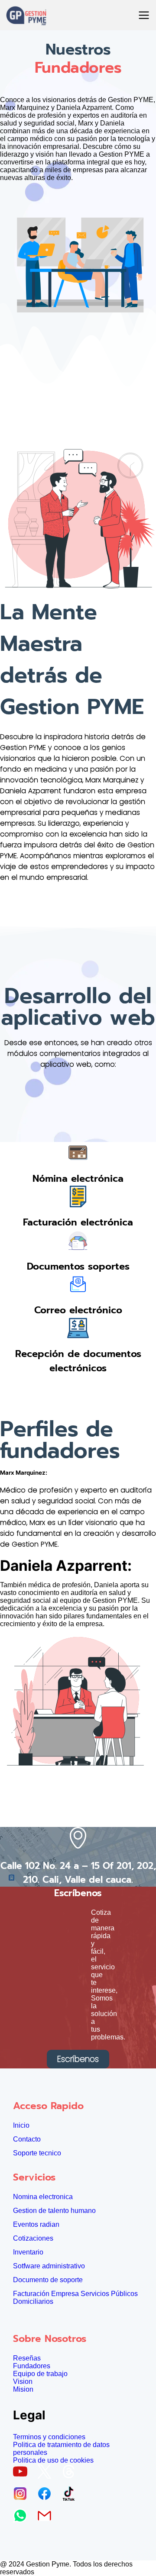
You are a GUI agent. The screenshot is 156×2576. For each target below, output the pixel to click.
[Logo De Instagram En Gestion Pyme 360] (23, 2496)
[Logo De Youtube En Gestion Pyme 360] (23, 2474)
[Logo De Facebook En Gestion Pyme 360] (47, 2496)
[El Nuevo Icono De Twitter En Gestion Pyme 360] (47, 2474)
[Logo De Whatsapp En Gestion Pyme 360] (23, 2518)
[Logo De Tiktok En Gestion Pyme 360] (71, 2496)
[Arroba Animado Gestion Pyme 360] (71, 2474)
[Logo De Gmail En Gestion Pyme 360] (47, 2518)
